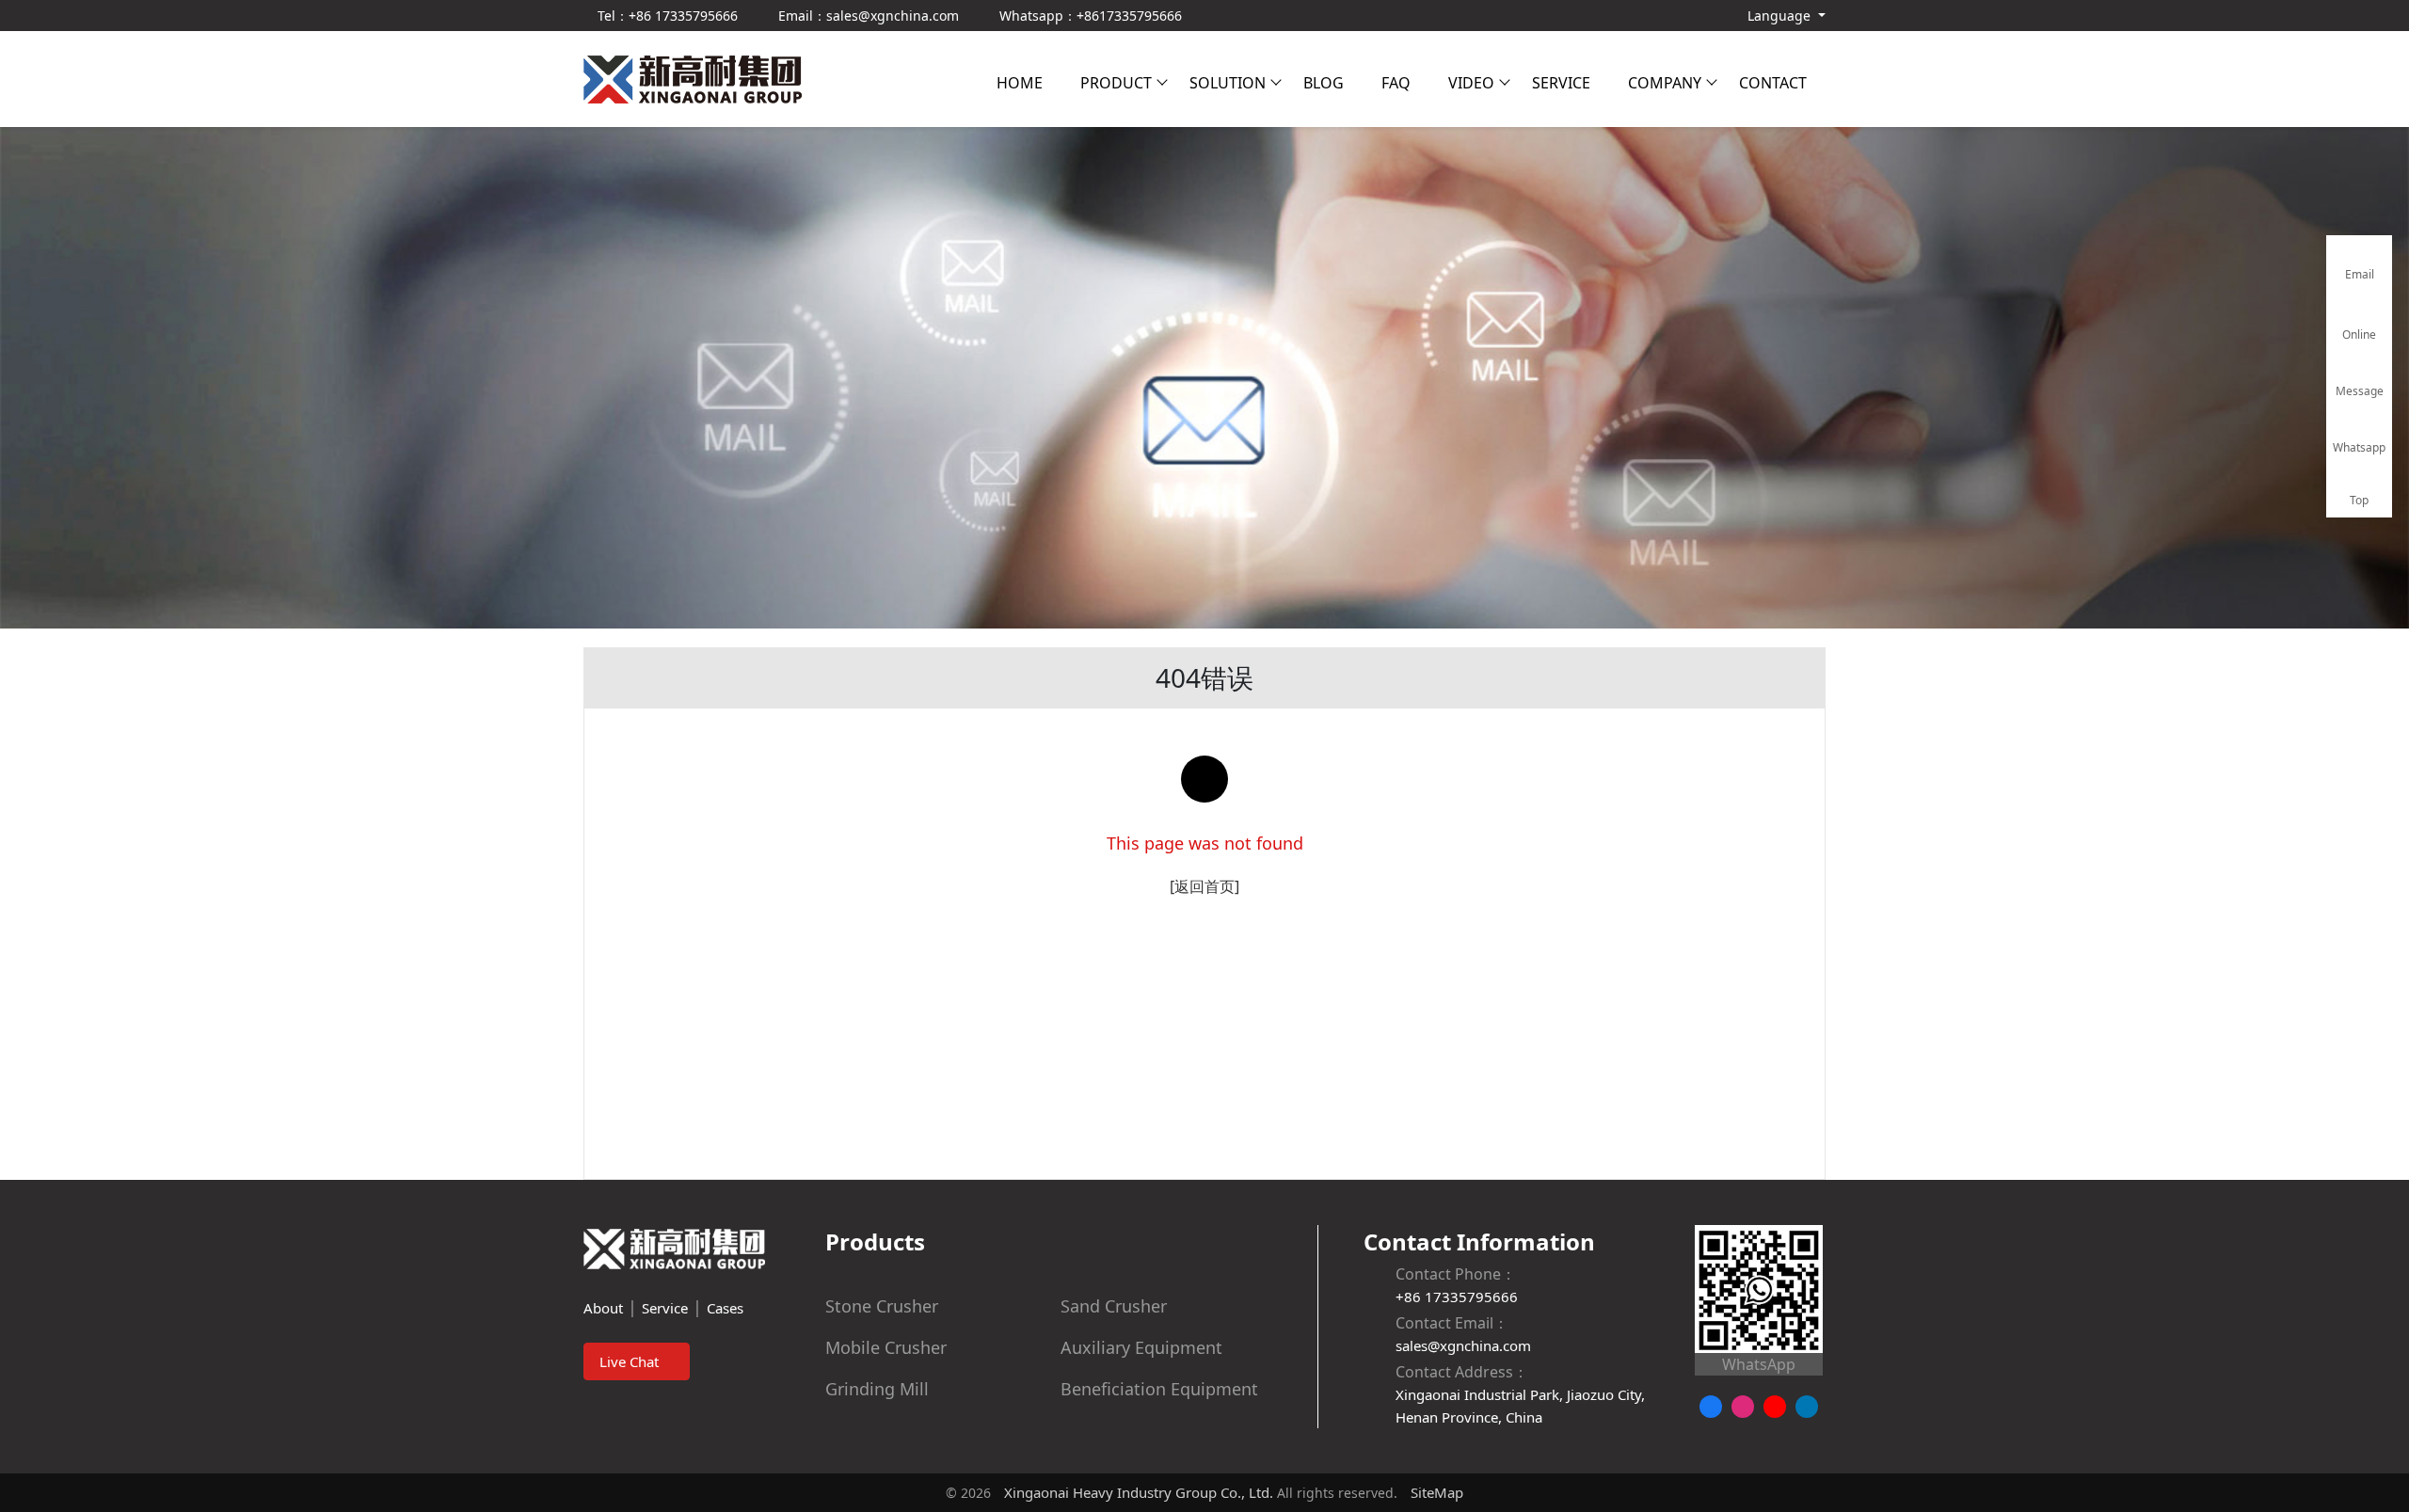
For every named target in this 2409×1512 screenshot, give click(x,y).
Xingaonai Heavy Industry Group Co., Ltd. (1139, 1492)
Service (665, 1308)
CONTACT (1773, 83)
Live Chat (631, 1361)
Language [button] (1779, 16)
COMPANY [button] (1665, 83)
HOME (1020, 83)
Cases (725, 1308)
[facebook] (1711, 1407)
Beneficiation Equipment (1159, 1389)
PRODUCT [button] (1116, 83)
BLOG (1324, 83)
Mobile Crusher (886, 1347)
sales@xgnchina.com (1463, 1345)
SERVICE (1561, 83)
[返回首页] (1204, 886)
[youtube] (1775, 1407)
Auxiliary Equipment (1141, 1347)
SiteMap (1437, 1492)
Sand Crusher (1114, 1306)
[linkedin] (1807, 1407)
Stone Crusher (882, 1306)
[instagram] (1743, 1407)
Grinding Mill (877, 1389)
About (603, 1308)
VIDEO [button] (1471, 83)
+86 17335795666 (1457, 1297)
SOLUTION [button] (1228, 83)
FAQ (1396, 83)
